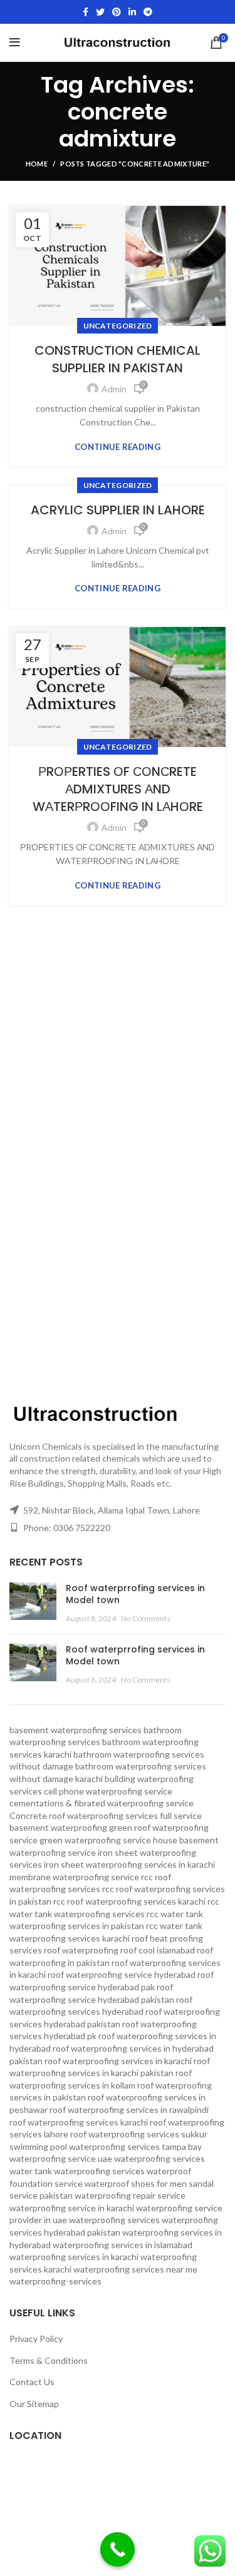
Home (37, 164)
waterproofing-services (55, 2281)
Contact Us (32, 2382)
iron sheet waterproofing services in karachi (129, 1864)
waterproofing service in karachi (72, 2208)
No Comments (146, 1618)
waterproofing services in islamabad (123, 2245)
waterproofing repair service (130, 2195)
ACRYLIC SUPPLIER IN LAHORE (118, 510)
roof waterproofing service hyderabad (122, 1974)
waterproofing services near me (135, 2269)
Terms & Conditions (49, 2360)
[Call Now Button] (118, 2549)
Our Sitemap (34, 2404)
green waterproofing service (95, 1840)
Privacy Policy (36, 2339)
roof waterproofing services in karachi (118, 2061)
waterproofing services (114, 2220)
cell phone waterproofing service (108, 1791)
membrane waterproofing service (74, 1877)
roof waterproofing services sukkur (139, 2134)
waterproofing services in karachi (74, 2257)
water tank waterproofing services (77, 2171)
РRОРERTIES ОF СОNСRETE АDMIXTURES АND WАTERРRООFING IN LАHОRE (118, 789)
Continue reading (118, 447)
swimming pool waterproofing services (85, 2146)
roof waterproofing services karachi (79, 2122)
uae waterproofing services (151, 2158)
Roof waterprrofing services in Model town (135, 1594)
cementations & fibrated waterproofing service (102, 1803)
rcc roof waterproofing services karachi (129, 1901)
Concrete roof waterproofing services (84, 1815)
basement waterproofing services (76, 1730)
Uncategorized (118, 326)
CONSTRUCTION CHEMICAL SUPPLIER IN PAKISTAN (118, 359)
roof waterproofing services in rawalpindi (129, 2110)
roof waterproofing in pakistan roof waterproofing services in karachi (115, 1962)
